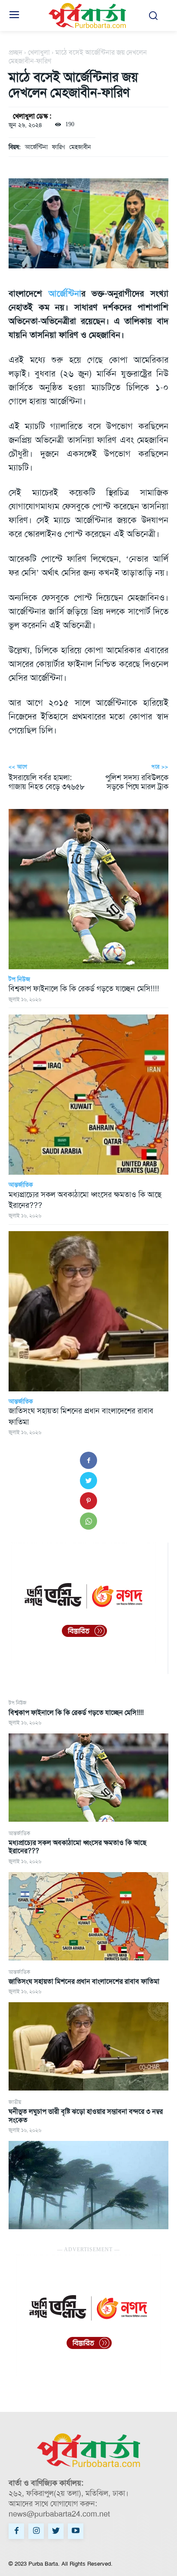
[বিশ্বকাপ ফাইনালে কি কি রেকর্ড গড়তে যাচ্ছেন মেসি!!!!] (88, 1778)
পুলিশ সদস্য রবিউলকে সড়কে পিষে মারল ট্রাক (137, 782)
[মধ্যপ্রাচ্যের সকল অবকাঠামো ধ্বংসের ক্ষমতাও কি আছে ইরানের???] (88, 1916)
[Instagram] (36, 2531)
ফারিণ (58, 147)
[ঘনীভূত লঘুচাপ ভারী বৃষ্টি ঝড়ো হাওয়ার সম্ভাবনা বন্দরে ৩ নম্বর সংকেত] (88, 2185)
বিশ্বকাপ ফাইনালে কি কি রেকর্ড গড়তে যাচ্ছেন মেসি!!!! (76, 1713)
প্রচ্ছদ (15, 52)
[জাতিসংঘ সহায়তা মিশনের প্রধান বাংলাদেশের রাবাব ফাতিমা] (88, 2046)
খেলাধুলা (39, 52)
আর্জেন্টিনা (36, 147)
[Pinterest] (88, 1501)
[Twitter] (88, 1481)
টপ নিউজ (18, 1703)
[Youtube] (76, 2531)
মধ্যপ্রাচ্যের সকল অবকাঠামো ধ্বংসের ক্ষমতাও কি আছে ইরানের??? (78, 1847)
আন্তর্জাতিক (19, 1833)
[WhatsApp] (88, 1521)
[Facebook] (88, 1460)
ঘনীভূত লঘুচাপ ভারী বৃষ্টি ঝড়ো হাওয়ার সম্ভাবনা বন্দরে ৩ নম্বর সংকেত (86, 2116)
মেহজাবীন (80, 147)
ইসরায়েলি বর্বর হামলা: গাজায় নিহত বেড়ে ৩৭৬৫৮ (47, 782)
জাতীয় (15, 2102)
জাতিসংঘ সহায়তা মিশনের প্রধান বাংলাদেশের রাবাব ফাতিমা (84, 1981)
